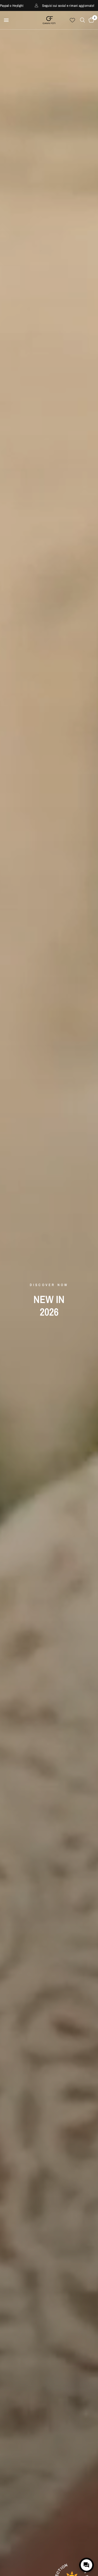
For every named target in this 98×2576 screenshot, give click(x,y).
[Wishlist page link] (72, 20)
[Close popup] (89, 2546)
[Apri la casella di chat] (87, 2565)
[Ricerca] (82, 20)
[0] (90, 20)
